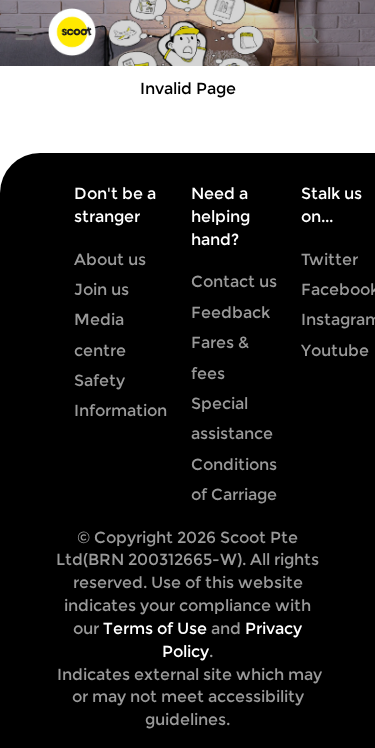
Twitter (329, 259)
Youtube (335, 350)
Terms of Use (155, 628)
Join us (101, 289)
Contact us (234, 281)
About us (110, 259)
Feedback (230, 312)
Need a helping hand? (220, 216)
